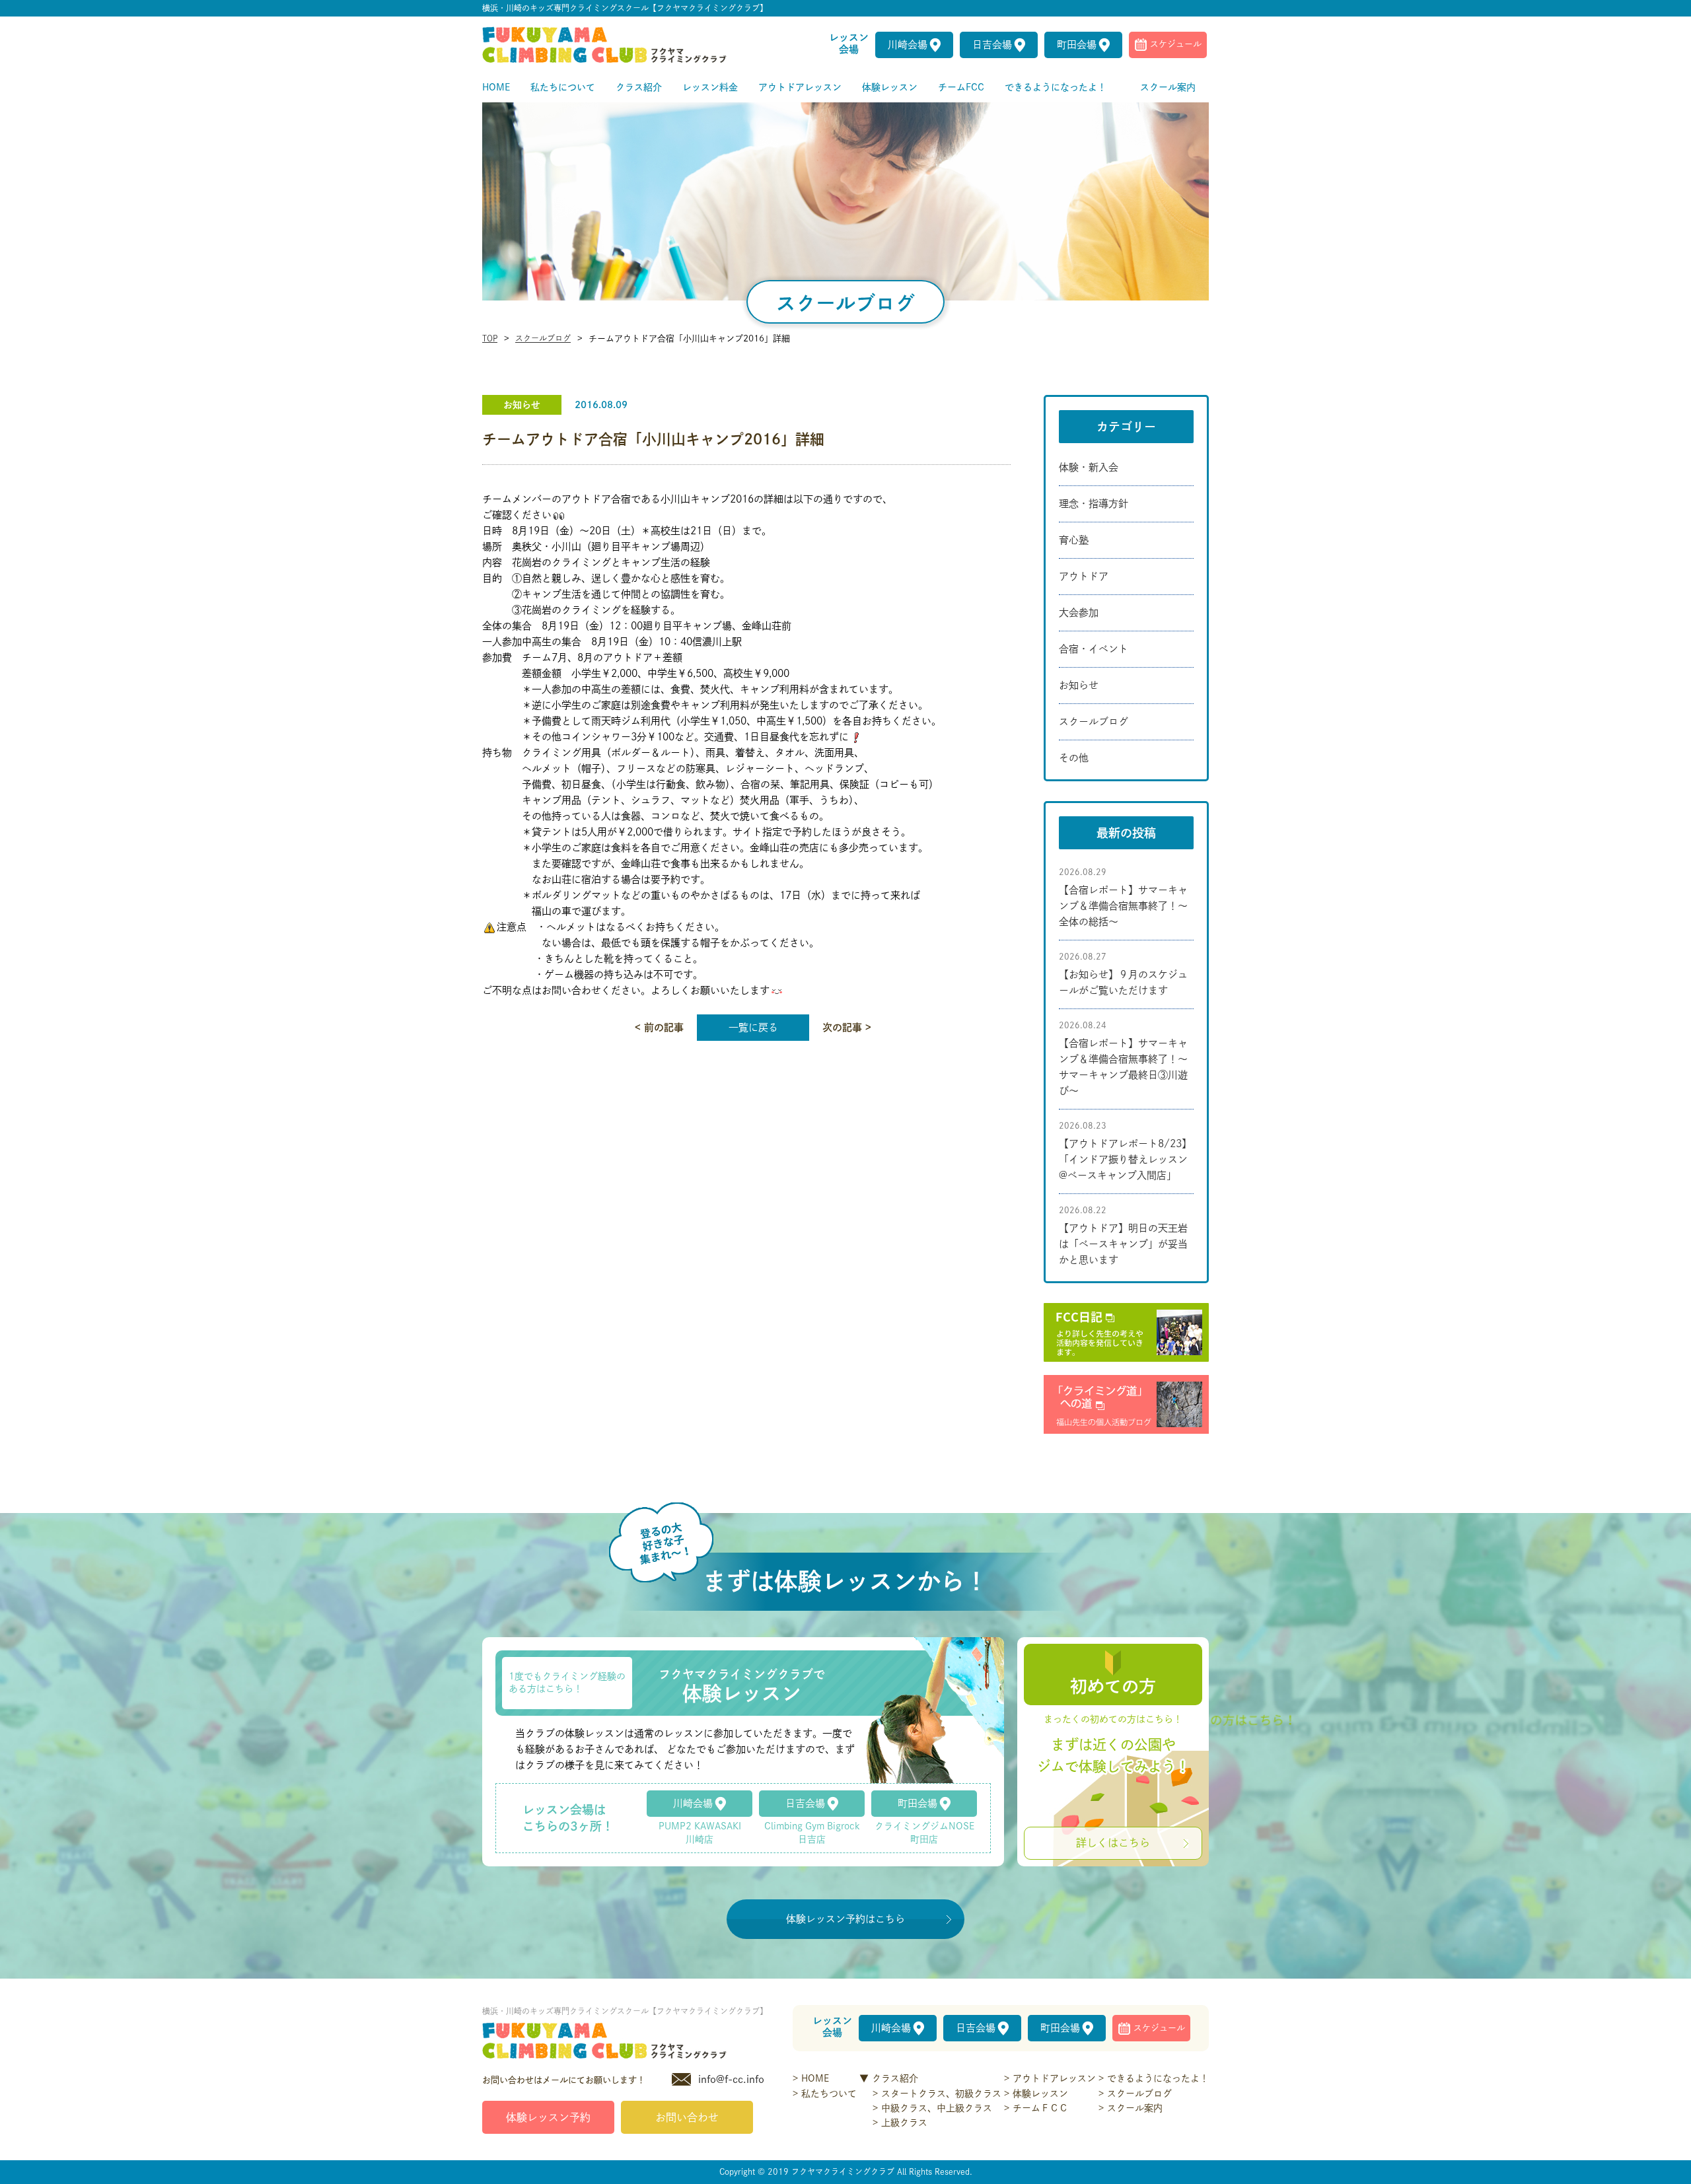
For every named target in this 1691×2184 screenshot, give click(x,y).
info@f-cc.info (731, 2079)
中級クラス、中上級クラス (937, 2108)
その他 (1074, 758)
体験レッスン (1040, 2094)
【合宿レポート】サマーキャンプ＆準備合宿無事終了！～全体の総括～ (1123, 906)
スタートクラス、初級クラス (941, 2094)
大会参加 (1079, 613)
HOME (815, 2078)
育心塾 (1074, 540)
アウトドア (1084, 576)
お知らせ (1079, 685)
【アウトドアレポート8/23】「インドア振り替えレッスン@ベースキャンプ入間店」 (1125, 1159)
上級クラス (904, 2123)
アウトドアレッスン (1054, 2078)
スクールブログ (543, 338)
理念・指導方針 (1094, 504)
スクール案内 (1135, 2108)
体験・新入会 (1089, 467)
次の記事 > (847, 1027)
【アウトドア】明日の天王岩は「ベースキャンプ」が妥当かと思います (1123, 1244)
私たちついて (829, 2094)
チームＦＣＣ (1040, 2108)
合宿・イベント (1094, 649)
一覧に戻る (753, 1027)
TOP (490, 338)
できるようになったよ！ (1158, 2078)
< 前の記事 (659, 1027)
